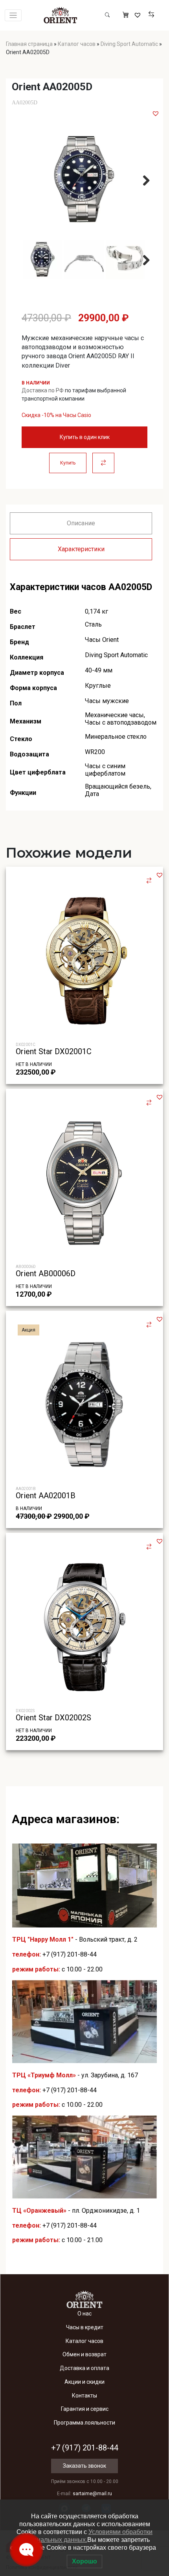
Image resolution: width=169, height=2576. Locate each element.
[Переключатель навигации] (13, 15)
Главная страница (29, 44)
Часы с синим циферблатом (105, 770)
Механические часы (114, 715)
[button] (156, 113)
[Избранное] (139, 15)
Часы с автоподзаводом (121, 722)
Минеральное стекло (116, 737)
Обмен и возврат (84, 2354)
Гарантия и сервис (85, 2409)
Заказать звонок (84, 2466)
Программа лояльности (84, 2423)
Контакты (84, 2396)
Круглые (98, 686)
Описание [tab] (81, 523)
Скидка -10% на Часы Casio (56, 415)
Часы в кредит (85, 2327)
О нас (84, 2314)
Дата (92, 794)
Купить (68, 463)
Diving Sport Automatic (129, 44)
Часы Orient (102, 640)
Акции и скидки (84, 2382)
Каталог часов (77, 44)
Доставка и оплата (84, 2368)
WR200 (95, 752)
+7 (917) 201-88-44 (70, 1954)
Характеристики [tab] (81, 549)
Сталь (93, 624)
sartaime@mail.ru (92, 2494)
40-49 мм (99, 670)
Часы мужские (107, 701)
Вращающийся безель (118, 786)
